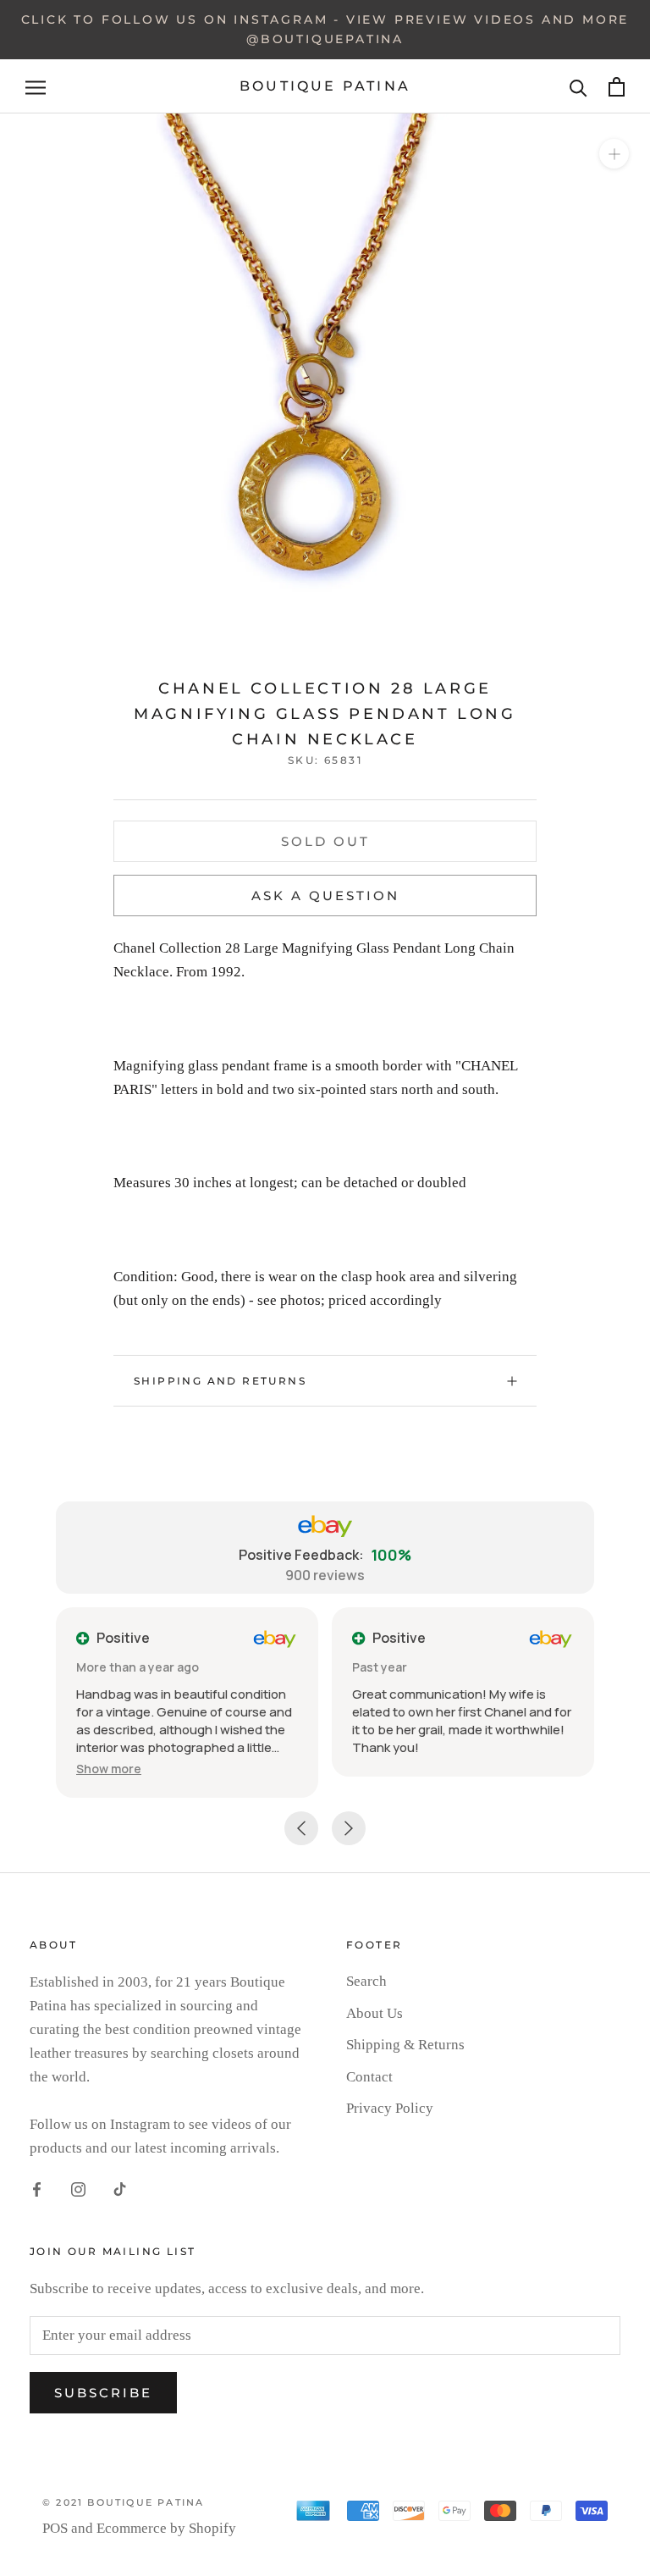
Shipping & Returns (405, 2045)
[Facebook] (37, 2189)
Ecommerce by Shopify (166, 2528)
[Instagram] (78, 2189)
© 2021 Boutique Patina (123, 2502)
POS (55, 2528)
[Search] (578, 87)
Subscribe (103, 2393)
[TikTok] (120, 2189)
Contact (369, 2077)
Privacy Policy (390, 2108)
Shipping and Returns (220, 1381)
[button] (109, 1769)
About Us (375, 2013)
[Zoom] (614, 154)
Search (366, 1981)
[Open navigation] (36, 87)
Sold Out (325, 841)
